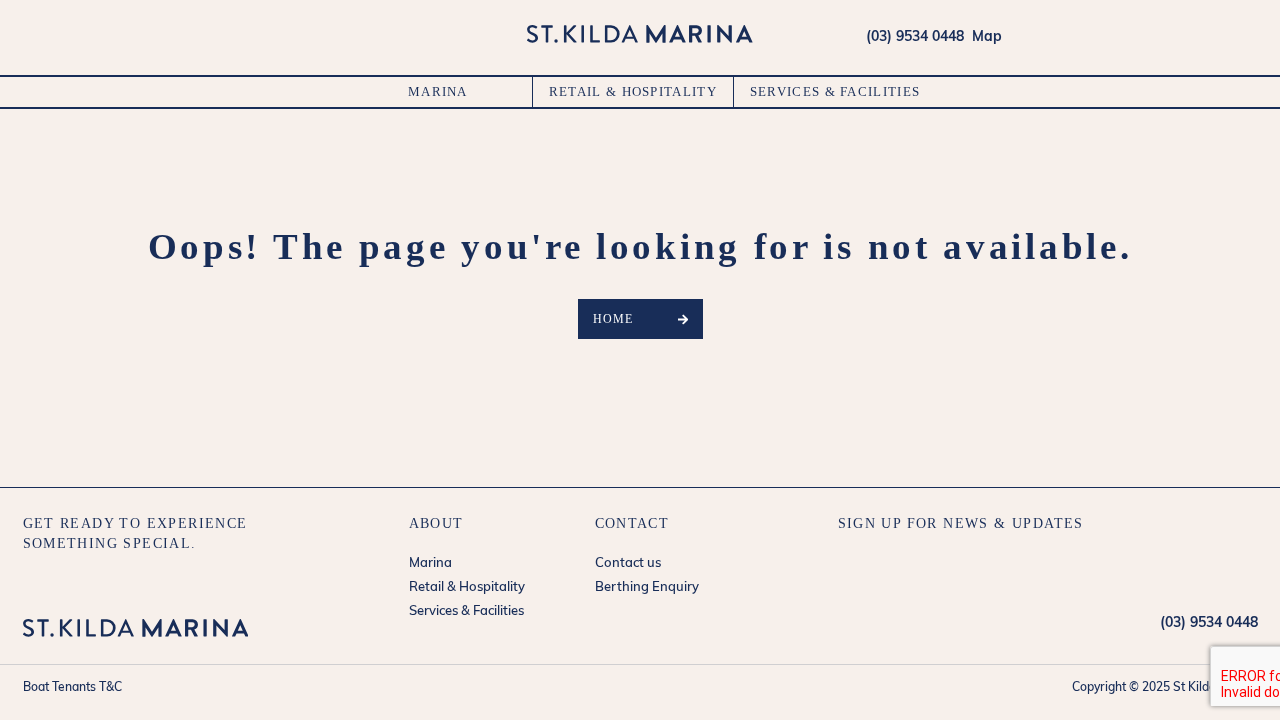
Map (983, 37)
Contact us (628, 563)
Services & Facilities (835, 91)
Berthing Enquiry (647, 587)
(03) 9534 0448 (915, 37)
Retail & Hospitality (633, 91)
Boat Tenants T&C (72, 688)
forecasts (1247, 37)
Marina (438, 91)
